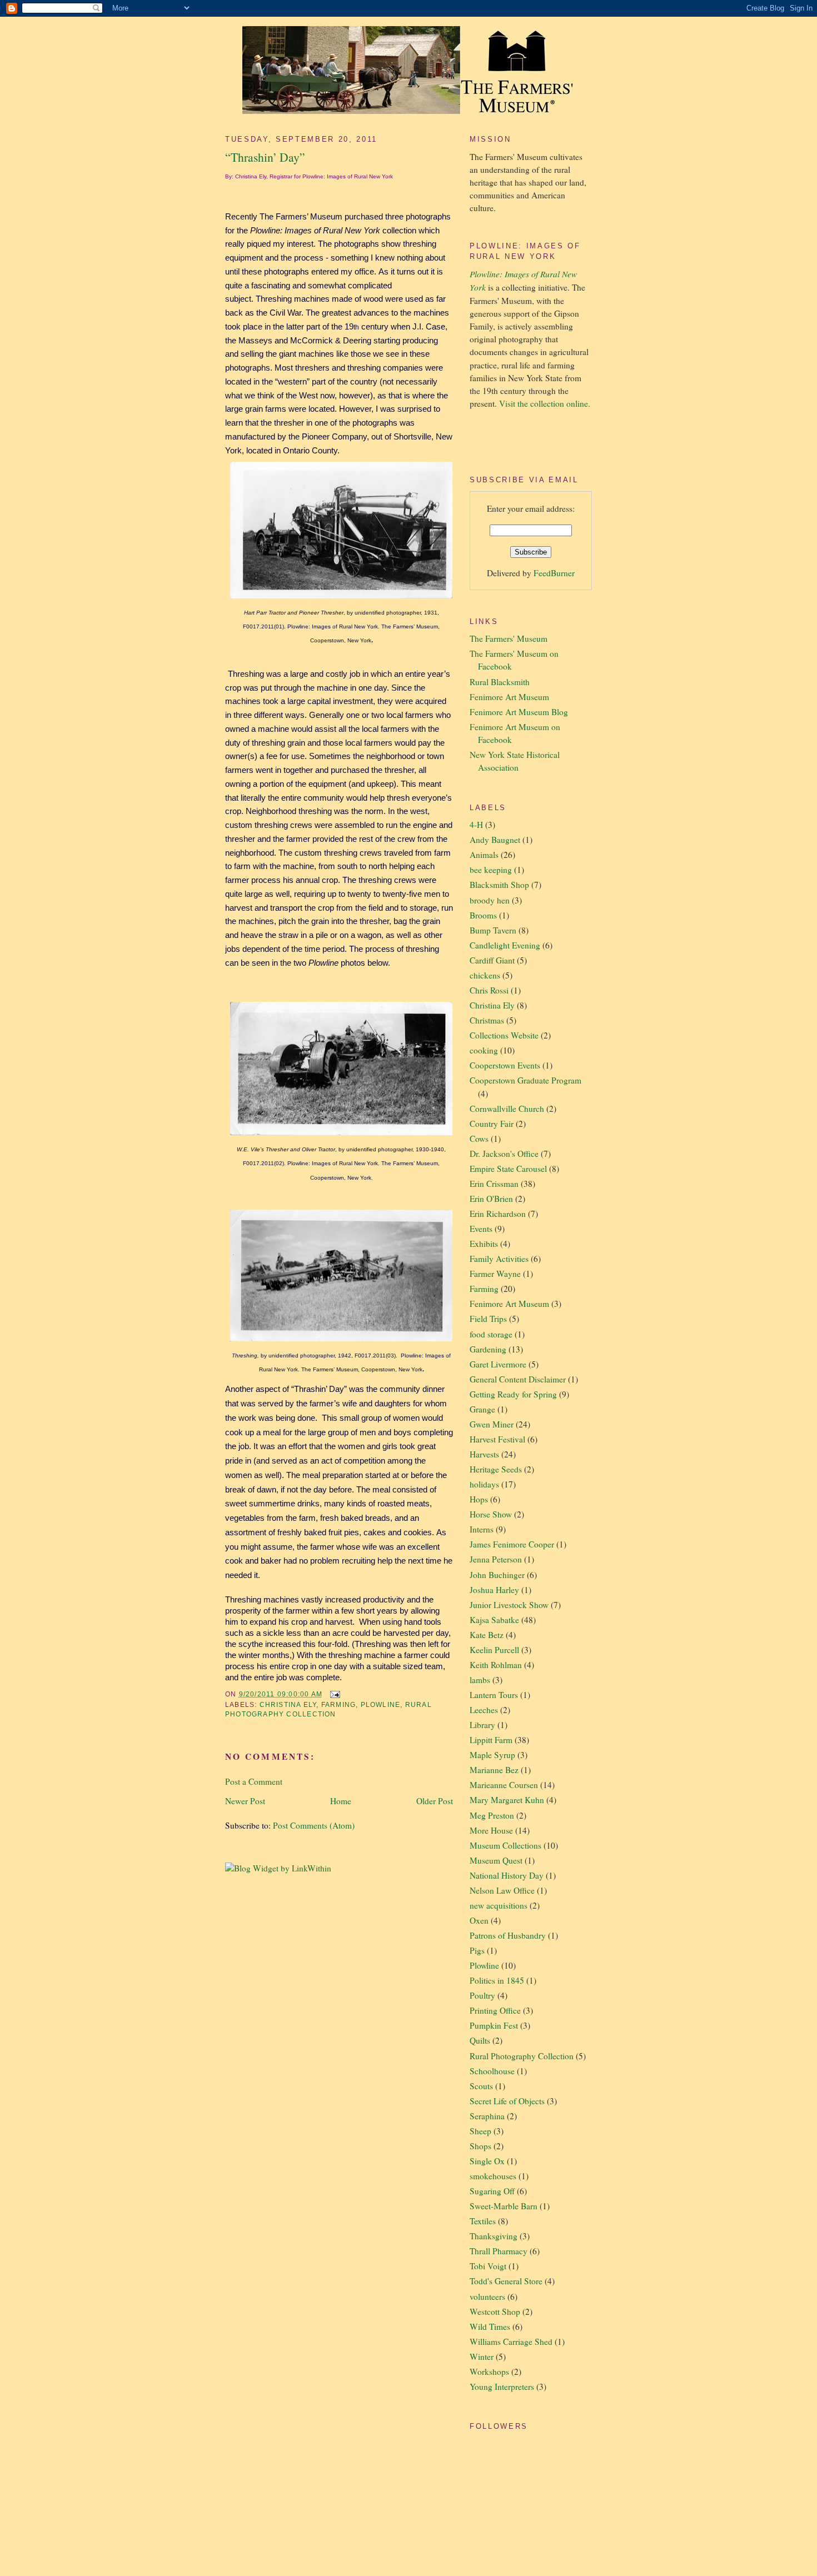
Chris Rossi (489, 990)
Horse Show (491, 1514)
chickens (485, 975)
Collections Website (504, 1035)
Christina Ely (288, 1705)
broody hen (490, 900)
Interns (482, 1529)
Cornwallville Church (507, 1109)
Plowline (381, 1705)
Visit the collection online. (545, 403)
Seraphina (487, 2116)
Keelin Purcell (494, 1650)
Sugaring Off (492, 2191)
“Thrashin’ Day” (265, 157)
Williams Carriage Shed (511, 2342)
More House (491, 1830)
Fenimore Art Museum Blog (519, 712)
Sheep (480, 2131)
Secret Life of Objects (507, 2101)
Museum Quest (496, 1860)
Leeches (484, 1710)
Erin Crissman (494, 1184)
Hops (479, 1499)
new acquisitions (499, 1905)
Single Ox (487, 2161)
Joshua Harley (494, 1590)
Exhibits (484, 1244)
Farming (338, 1705)
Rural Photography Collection (522, 2056)
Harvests (484, 1454)
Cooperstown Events (505, 1065)
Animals (484, 855)
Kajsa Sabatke (494, 1620)
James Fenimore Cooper (512, 1544)
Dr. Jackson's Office (504, 1154)
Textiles (483, 2221)
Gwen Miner (492, 1424)
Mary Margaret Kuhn (507, 1800)
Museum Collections (505, 1845)
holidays (484, 1484)
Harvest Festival (497, 1439)
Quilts (480, 2040)
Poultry (482, 1995)
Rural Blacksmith (500, 682)
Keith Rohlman (496, 1665)
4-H (476, 825)
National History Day (507, 1875)
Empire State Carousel (508, 1169)
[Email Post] (333, 1694)
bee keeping (491, 870)
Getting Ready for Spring (513, 1394)
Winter (482, 2357)
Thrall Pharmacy (499, 2251)
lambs (480, 1680)
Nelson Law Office (502, 1890)
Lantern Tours (494, 1695)
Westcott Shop (495, 2312)
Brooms (483, 915)
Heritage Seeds (496, 1469)
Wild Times (490, 2327)
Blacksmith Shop (499, 885)
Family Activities (499, 1259)
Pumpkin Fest (494, 2025)
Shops (480, 2146)
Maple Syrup (492, 1755)
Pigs (477, 1950)
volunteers (487, 2297)
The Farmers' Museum (509, 638)
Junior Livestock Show (509, 1605)
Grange (482, 1409)
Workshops (489, 2372)
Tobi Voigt (488, 2266)
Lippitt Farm (491, 1740)
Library (482, 1725)
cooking (484, 1050)
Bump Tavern (493, 930)
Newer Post (245, 1801)
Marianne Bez (494, 1770)
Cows (479, 1139)
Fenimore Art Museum (509, 697)
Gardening (488, 1349)
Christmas (487, 1020)
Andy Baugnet (495, 840)
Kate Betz (487, 1635)
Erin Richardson (498, 1214)
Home (341, 1801)
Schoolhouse (492, 2071)
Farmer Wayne (495, 1274)
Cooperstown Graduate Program (525, 1080)
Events (481, 1229)
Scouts (481, 2086)
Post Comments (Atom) (314, 1825)
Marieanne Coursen (504, 1785)
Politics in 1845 (497, 1980)
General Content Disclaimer (518, 1379)
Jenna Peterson (496, 1559)
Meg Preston (492, 1815)
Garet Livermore (498, 1364)
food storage (491, 1334)
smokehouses (493, 2176)
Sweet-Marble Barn (504, 2206)
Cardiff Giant (492, 960)
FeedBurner (554, 573)
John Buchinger (497, 1575)
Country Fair (492, 1124)
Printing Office (495, 2010)
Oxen (479, 1920)
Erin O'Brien (491, 1199)
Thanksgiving (494, 2236)
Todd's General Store (506, 2281)
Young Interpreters (502, 2387)
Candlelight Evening (505, 945)
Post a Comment (254, 1781)
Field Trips (488, 1319)
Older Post (435, 1801)
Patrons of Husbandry (508, 1935)
